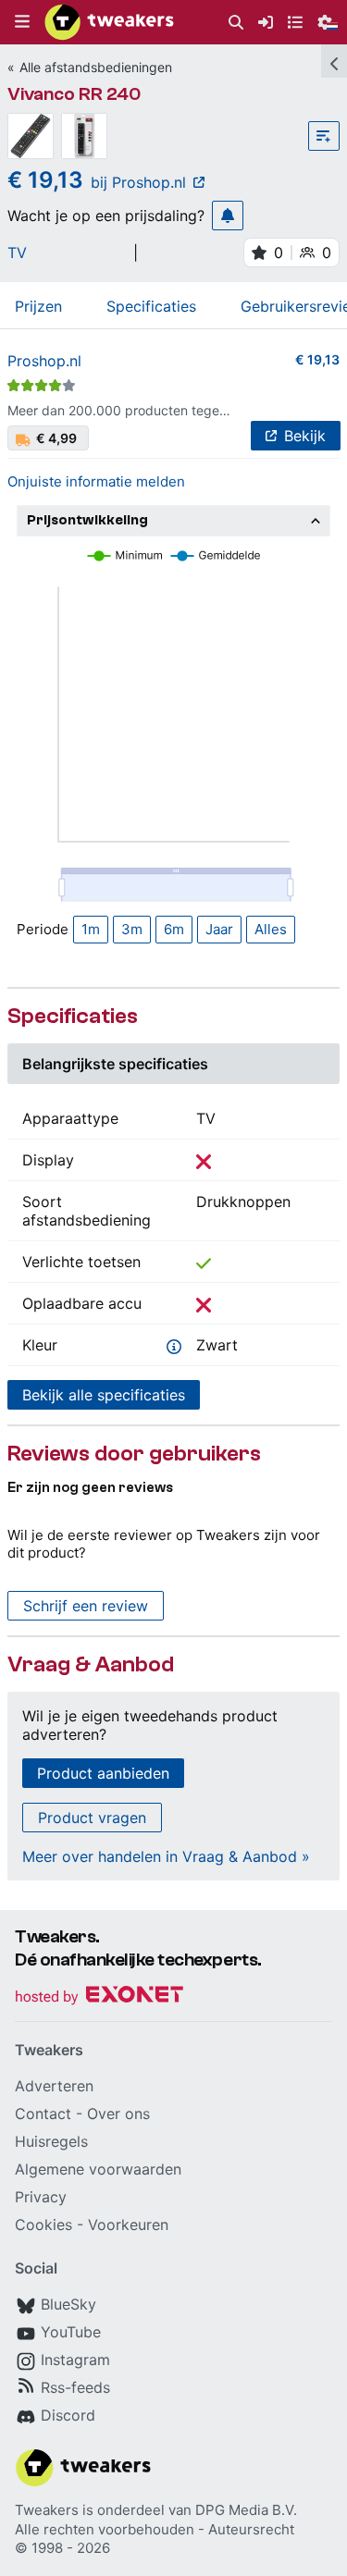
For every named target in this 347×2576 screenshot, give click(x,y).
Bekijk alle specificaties (104, 1395)
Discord (68, 2415)
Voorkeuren (128, 2225)
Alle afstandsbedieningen (96, 67)
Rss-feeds (75, 2387)
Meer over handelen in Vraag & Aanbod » (166, 1856)
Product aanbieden (103, 1773)
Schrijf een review (86, 1606)
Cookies (43, 2225)
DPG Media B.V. (246, 2510)
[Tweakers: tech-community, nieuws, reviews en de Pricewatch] (109, 22)
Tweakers (47, 2510)
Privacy (41, 2197)
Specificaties (151, 306)
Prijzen (38, 306)
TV (17, 253)
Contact (43, 2114)
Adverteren (54, 2086)
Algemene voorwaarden (98, 2169)
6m (174, 929)
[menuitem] (236, 23)
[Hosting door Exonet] (99, 1997)
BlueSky (68, 2304)
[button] (22, 22)
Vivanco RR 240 (74, 94)
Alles (271, 929)
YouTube (71, 2332)
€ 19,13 (317, 359)
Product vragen (92, 1818)
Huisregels (51, 2141)
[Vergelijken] (324, 136)
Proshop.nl (44, 361)
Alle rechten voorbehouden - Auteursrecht (155, 2529)
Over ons (118, 2114)
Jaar (219, 929)
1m (91, 929)
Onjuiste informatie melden (96, 481)
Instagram (75, 2360)
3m (132, 929)
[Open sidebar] (334, 61)
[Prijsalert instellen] (228, 216)
